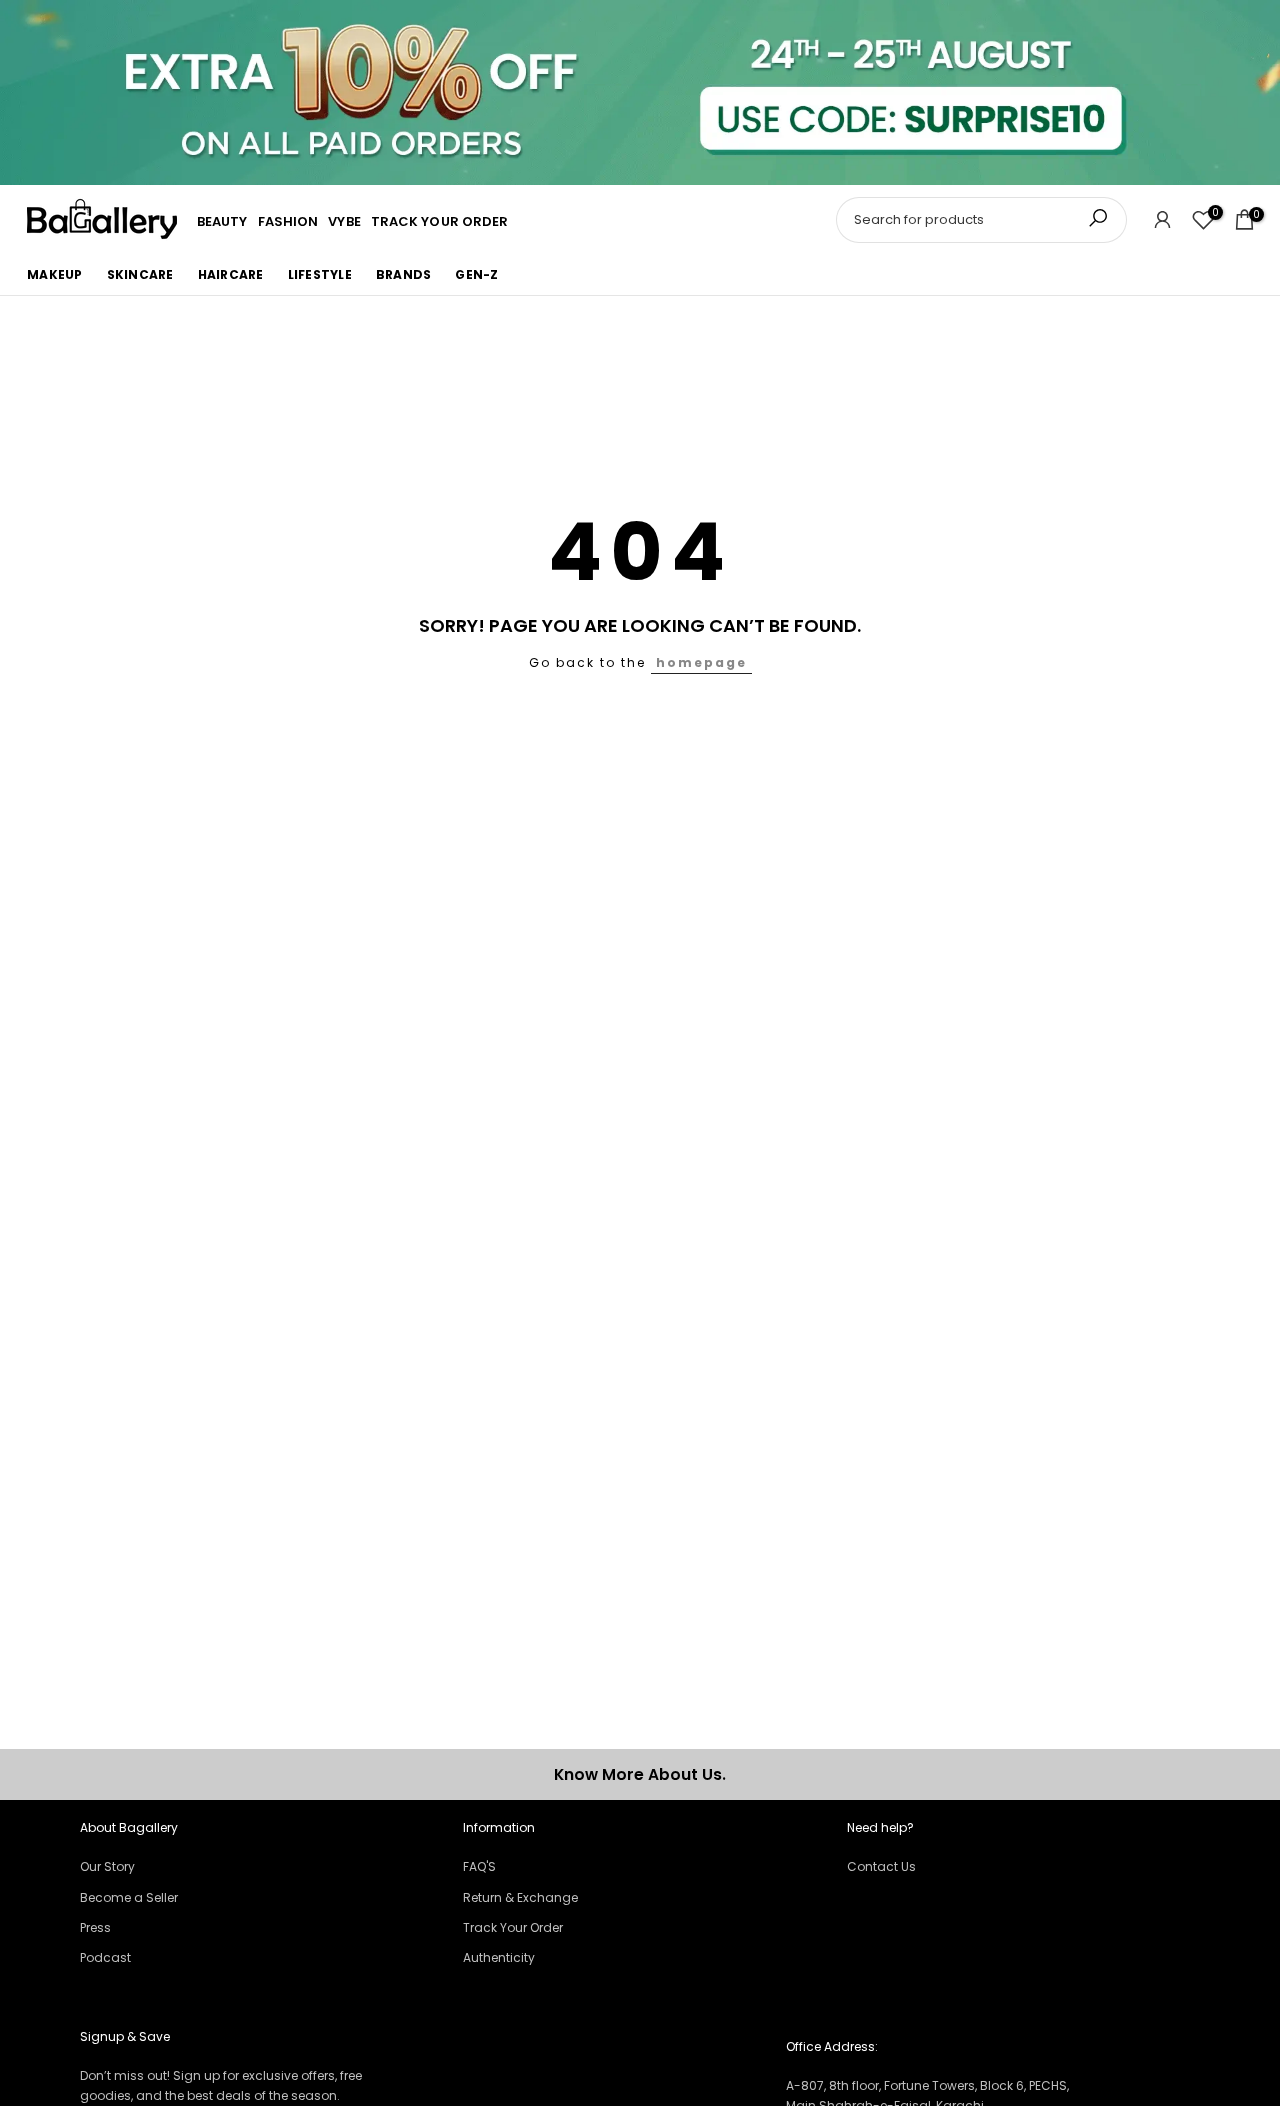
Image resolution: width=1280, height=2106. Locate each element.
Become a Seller (129, 1897)
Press (95, 1927)
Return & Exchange (520, 1897)
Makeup (55, 273)
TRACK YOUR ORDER (440, 221)
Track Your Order (513, 1927)
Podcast (105, 1957)
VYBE (344, 221)
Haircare (231, 273)
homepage (701, 662)
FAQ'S (479, 1866)
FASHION (288, 221)
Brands (404, 273)
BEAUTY (222, 221)
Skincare (140, 273)
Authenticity (499, 1957)
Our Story (107, 1866)
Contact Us (881, 1866)
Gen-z (476, 273)
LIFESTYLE (320, 273)
